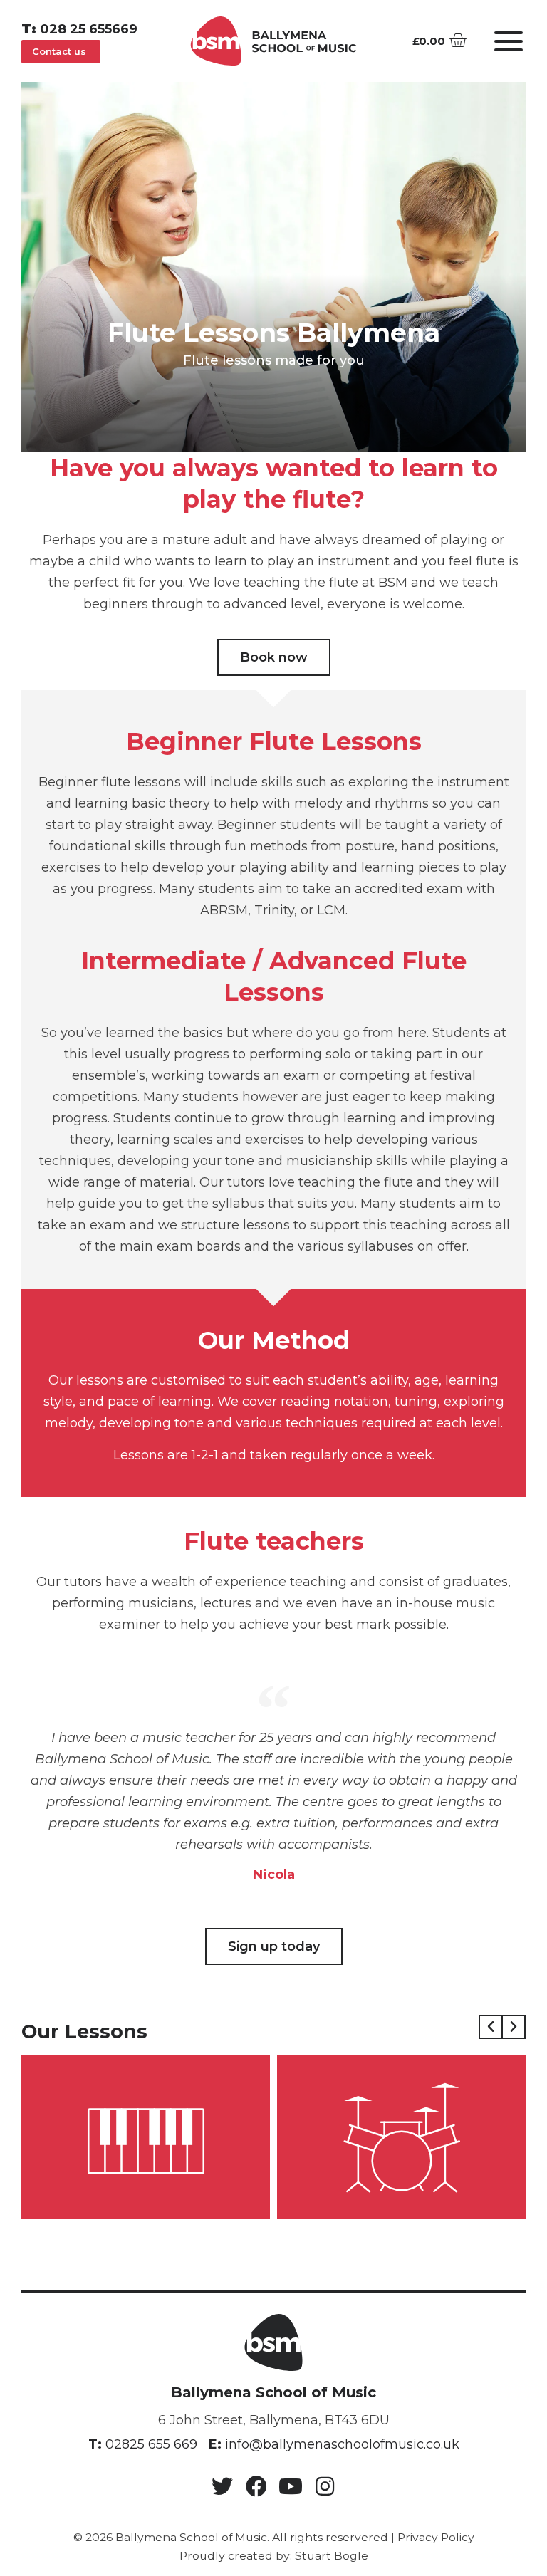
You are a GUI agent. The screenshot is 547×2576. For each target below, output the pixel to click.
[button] (61, 52)
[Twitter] (222, 2486)
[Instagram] (325, 2486)
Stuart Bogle (332, 2556)
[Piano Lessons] (146, 2137)
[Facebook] (256, 2486)
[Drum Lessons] (401, 2137)
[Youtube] (291, 2486)
